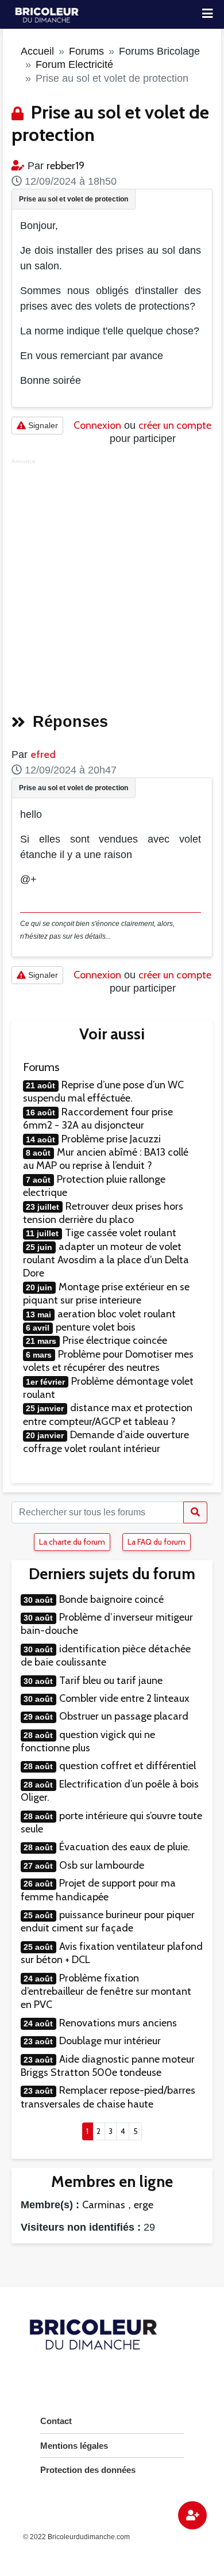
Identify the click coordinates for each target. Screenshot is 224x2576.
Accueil (37, 51)
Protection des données (88, 2470)
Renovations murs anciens (118, 2023)
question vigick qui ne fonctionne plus (88, 1741)
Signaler (42, 425)
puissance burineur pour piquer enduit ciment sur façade (108, 1921)
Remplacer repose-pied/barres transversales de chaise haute (108, 2097)
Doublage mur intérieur (110, 2041)
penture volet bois (96, 1327)
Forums (86, 51)
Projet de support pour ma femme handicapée (98, 1890)
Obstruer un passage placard (124, 1716)
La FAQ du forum (157, 1542)
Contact (56, 2421)
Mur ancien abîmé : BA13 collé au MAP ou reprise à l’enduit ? (106, 1159)
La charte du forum (72, 1542)
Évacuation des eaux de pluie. (125, 1847)
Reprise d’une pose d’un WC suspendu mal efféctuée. (103, 1091)
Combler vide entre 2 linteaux (124, 1698)
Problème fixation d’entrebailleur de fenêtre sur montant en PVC (106, 1992)
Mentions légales (74, 2446)
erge (144, 2205)
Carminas (104, 2205)
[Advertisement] (112, 582)
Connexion (97, 425)
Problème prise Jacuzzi (111, 1139)
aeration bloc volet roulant (117, 1314)
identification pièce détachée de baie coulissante (106, 1655)
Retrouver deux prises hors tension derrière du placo (103, 1213)
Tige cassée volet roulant (121, 1233)
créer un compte (175, 425)
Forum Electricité (74, 64)
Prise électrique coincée (115, 1340)
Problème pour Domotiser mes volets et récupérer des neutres (108, 1361)
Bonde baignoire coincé (111, 1599)
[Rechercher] (195, 1512)
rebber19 (65, 166)
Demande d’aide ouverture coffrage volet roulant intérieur (106, 1441)
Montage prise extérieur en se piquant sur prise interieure (106, 1293)
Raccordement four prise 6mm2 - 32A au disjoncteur (98, 1119)
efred (43, 754)
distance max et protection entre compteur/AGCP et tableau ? (108, 1414)
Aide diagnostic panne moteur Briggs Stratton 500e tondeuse (108, 2066)
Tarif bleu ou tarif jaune (111, 1681)
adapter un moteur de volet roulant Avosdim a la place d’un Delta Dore (106, 1260)
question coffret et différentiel (128, 1766)
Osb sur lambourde (102, 1865)
